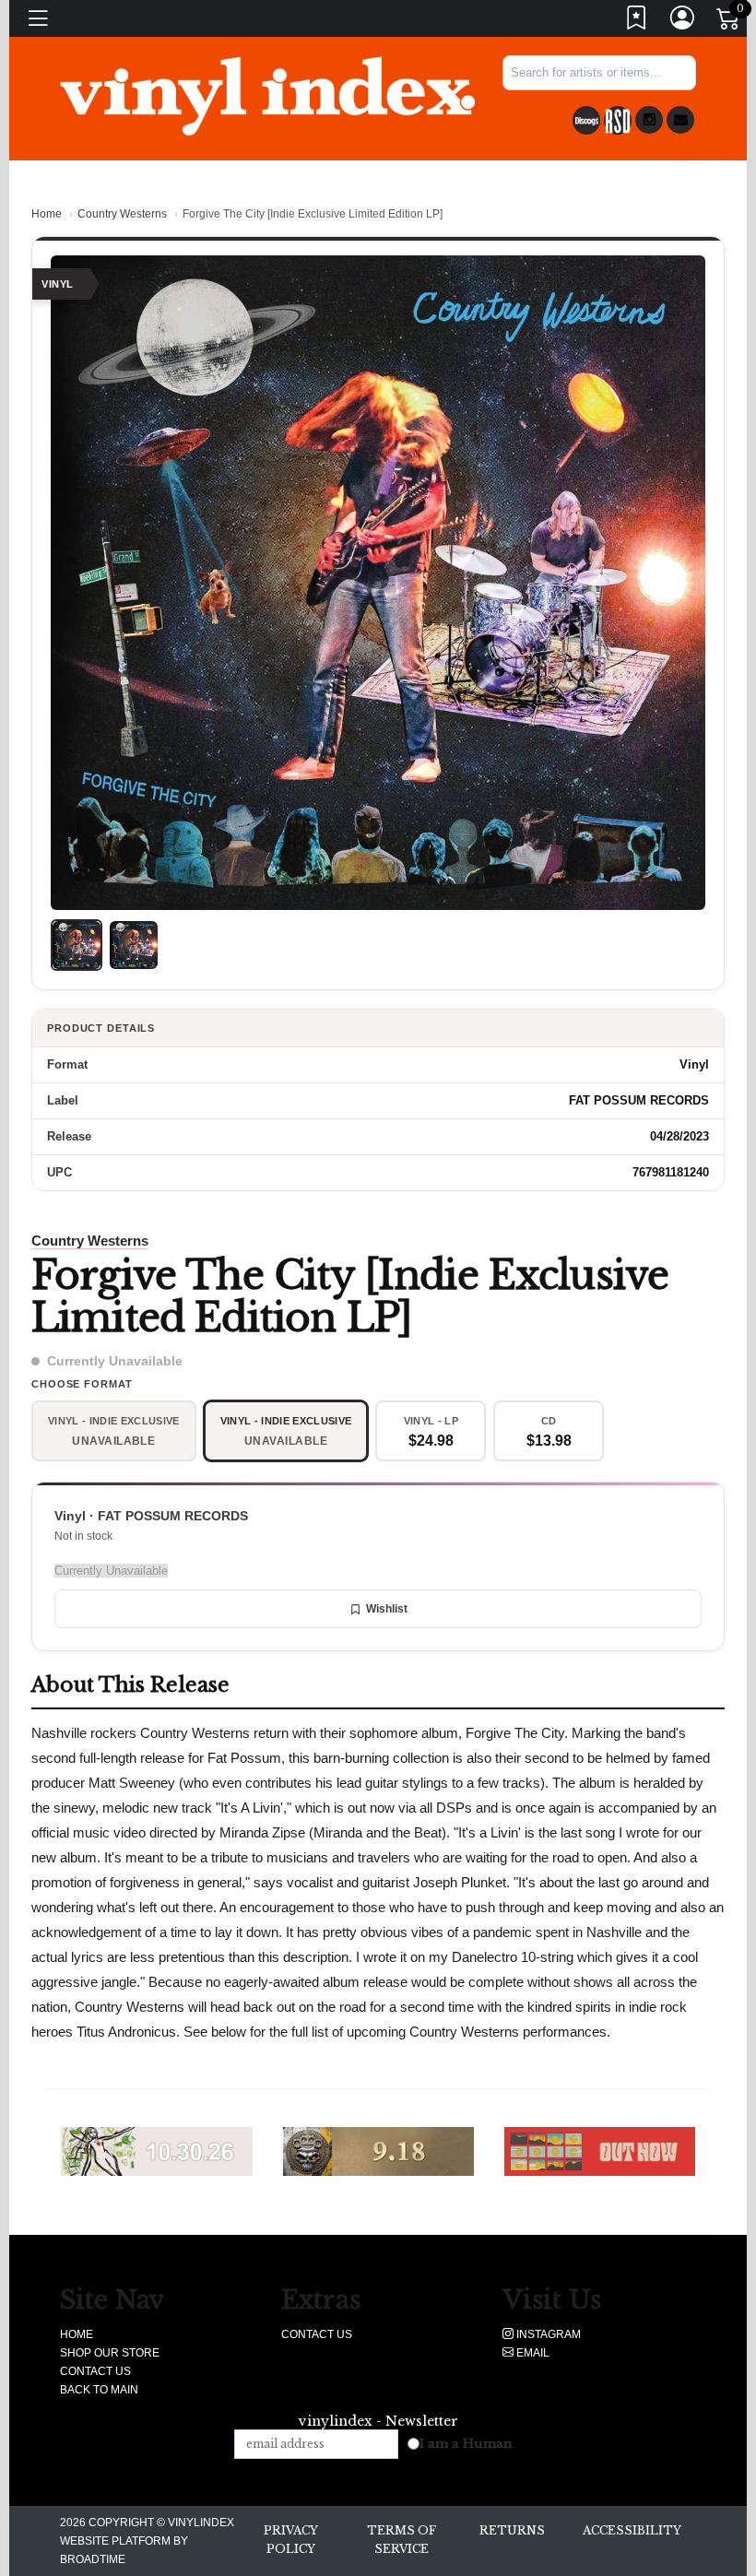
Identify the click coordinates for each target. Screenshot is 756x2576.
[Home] (267, 95)
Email (532, 2353)
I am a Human (466, 2444)
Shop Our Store (110, 2353)
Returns (512, 2530)
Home (47, 214)
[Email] (680, 120)
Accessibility (632, 2530)
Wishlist (387, 1609)
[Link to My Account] (683, 22)
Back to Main (99, 2390)
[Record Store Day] (618, 120)
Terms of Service (402, 2540)
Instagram (547, 2334)
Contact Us (95, 2371)
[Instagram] (649, 120)
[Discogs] (586, 120)
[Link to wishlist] (637, 22)
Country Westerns (122, 214)
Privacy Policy (291, 2540)
